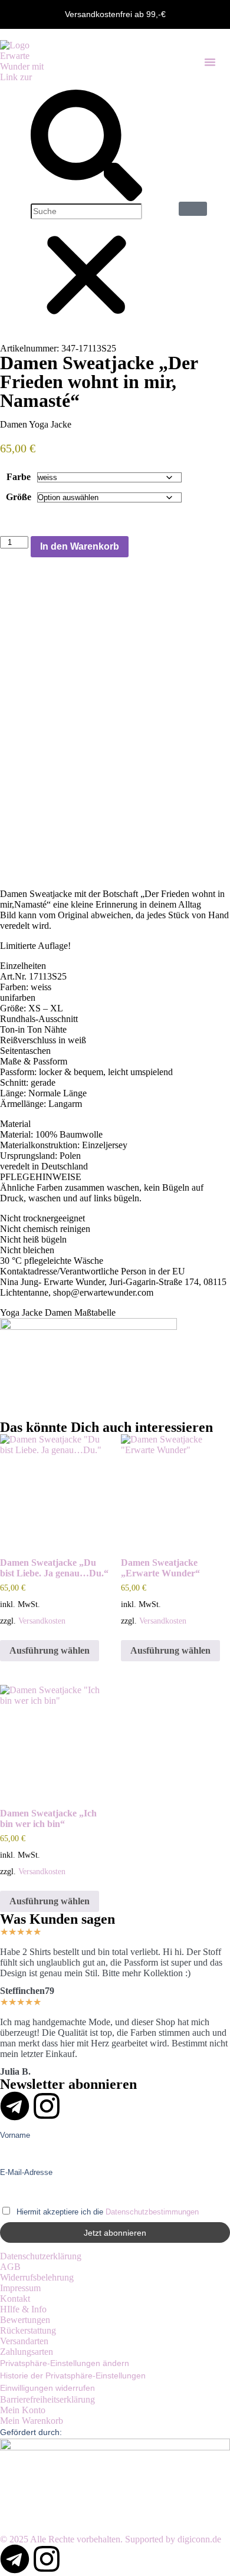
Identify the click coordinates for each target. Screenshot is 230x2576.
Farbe (19, 477)
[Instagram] (47, 2106)
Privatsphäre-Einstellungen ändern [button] (65, 2363)
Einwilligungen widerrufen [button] (47, 2388)
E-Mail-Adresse (26, 2173)
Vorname (15, 2135)
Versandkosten (42, 1621)
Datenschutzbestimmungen (152, 2212)
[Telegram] (15, 2106)
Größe (19, 497)
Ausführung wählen (50, 1650)
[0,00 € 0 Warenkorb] (193, 209)
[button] (210, 62)
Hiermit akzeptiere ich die (106, 2212)
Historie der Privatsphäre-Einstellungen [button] (73, 2375)
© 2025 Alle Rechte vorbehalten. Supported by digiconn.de (111, 2539)
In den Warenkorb (80, 546)
